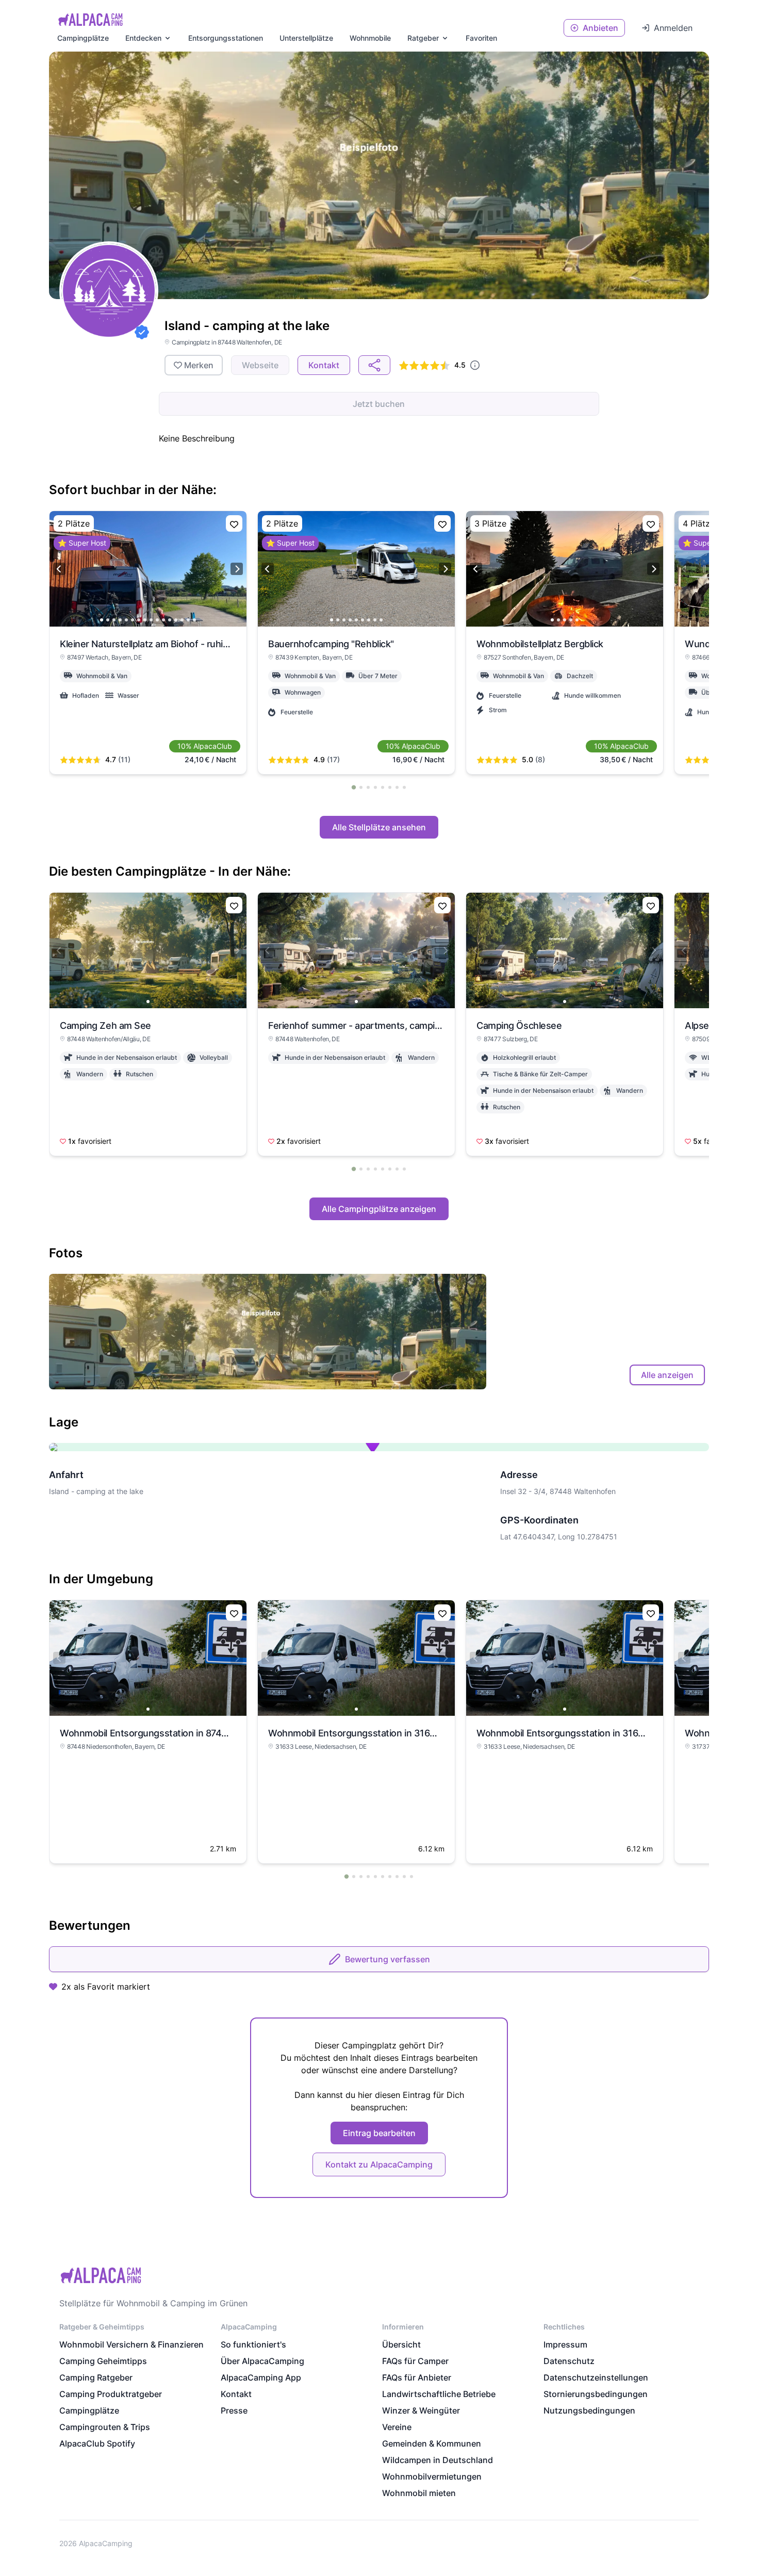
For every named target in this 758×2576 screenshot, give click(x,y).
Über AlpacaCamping (262, 2361)
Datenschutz (569, 2361)
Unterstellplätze (306, 38)
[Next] (237, 569)
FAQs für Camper (415, 2361)
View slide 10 (157, 620)
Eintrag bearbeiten (379, 2133)
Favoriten (481, 38)
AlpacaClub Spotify (97, 2443)
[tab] (354, 787)
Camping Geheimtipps (103, 2361)
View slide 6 (133, 620)
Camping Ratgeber (96, 2377)
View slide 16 (194, 620)
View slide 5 (126, 620)
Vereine (397, 2427)
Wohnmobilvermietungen (432, 2476)
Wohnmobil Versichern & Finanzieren (131, 2344)
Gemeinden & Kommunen (432, 2443)
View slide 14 (182, 620)
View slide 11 (163, 620)
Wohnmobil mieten (419, 2493)
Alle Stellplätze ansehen (379, 827)
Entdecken (143, 38)
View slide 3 (114, 620)
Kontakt (236, 2394)
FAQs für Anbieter (417, 2377)
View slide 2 (108, 620)
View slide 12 (170, 620)
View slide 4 (120, 620)
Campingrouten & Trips (105, 2427)
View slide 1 (102, 620)
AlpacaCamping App (261, 2377)
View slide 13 (176, 620)
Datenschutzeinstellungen (596, 2377)
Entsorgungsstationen (226, 38)
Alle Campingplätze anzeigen (379, 1209)
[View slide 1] (148, 950)
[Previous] (59, 569)
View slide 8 (145, 620)
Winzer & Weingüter (421, 2410)
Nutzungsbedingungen (589, 2410)
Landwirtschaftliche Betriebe (439, 2394)
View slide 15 (188, 620)
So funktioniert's (253, 2344)
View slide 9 (151, 620)
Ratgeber (423, 38)
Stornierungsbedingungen (596, 2394)
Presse (234, 2410)
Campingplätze (83, 38)
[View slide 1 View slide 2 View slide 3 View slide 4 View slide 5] (565, 569)
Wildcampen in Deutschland (438, 2460)
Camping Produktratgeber (111, 2394)
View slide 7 (139, 620)
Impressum (565, 2344)
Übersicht (401, 2344)
